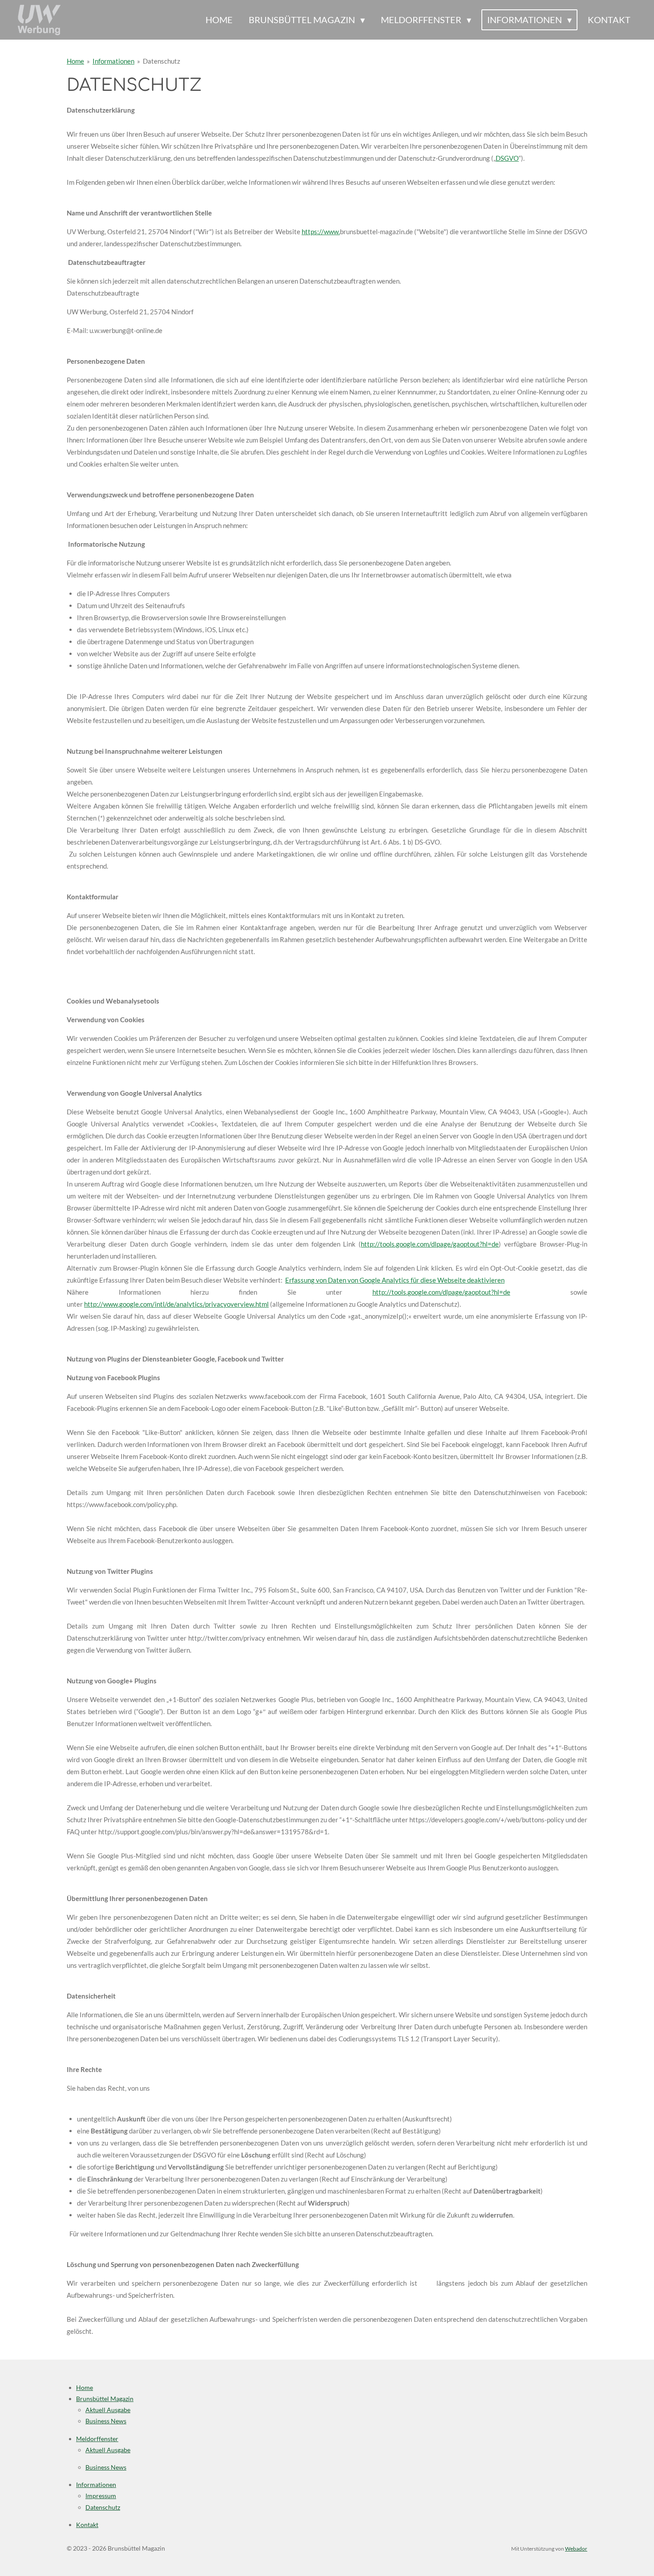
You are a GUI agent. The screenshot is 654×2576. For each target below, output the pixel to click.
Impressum (101, 2496)
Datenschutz (161, 61)
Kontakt (87, 2525)
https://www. (321, 232)
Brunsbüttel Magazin (105, 2399)
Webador (576, 2548)
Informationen (113, 61)
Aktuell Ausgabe (108, 2410)
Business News (106, 2421)
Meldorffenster (97, 2439)
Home (75, 61)
